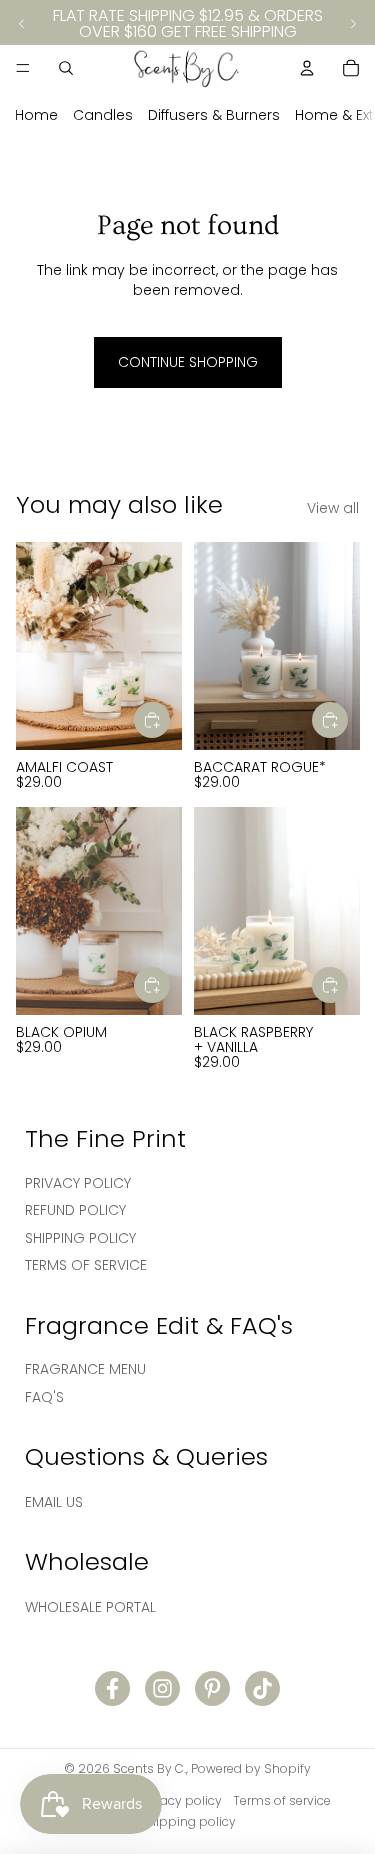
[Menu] (23, 68)
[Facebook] (112, 1688)
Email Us (54, 1502)
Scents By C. (149, 1768)
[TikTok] (262, 1688)
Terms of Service (86, 1265)
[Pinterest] (212, 1688)
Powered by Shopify (251, 1768)
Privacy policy (180, 1800)
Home (36, 115)
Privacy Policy (78, 1183)
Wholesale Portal (90, 1607)
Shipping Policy (80, 1238)
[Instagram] (162, 1688)
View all (333, 508)
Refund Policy (75, 1210)
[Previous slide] (22, 24)
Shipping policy (188, 1821)
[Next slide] (353, 24)
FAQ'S (44, 1397)
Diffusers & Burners (214, 115)
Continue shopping (188, 362)
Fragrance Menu (85, 1369)
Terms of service (282, 1800)
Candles (103, 115)
